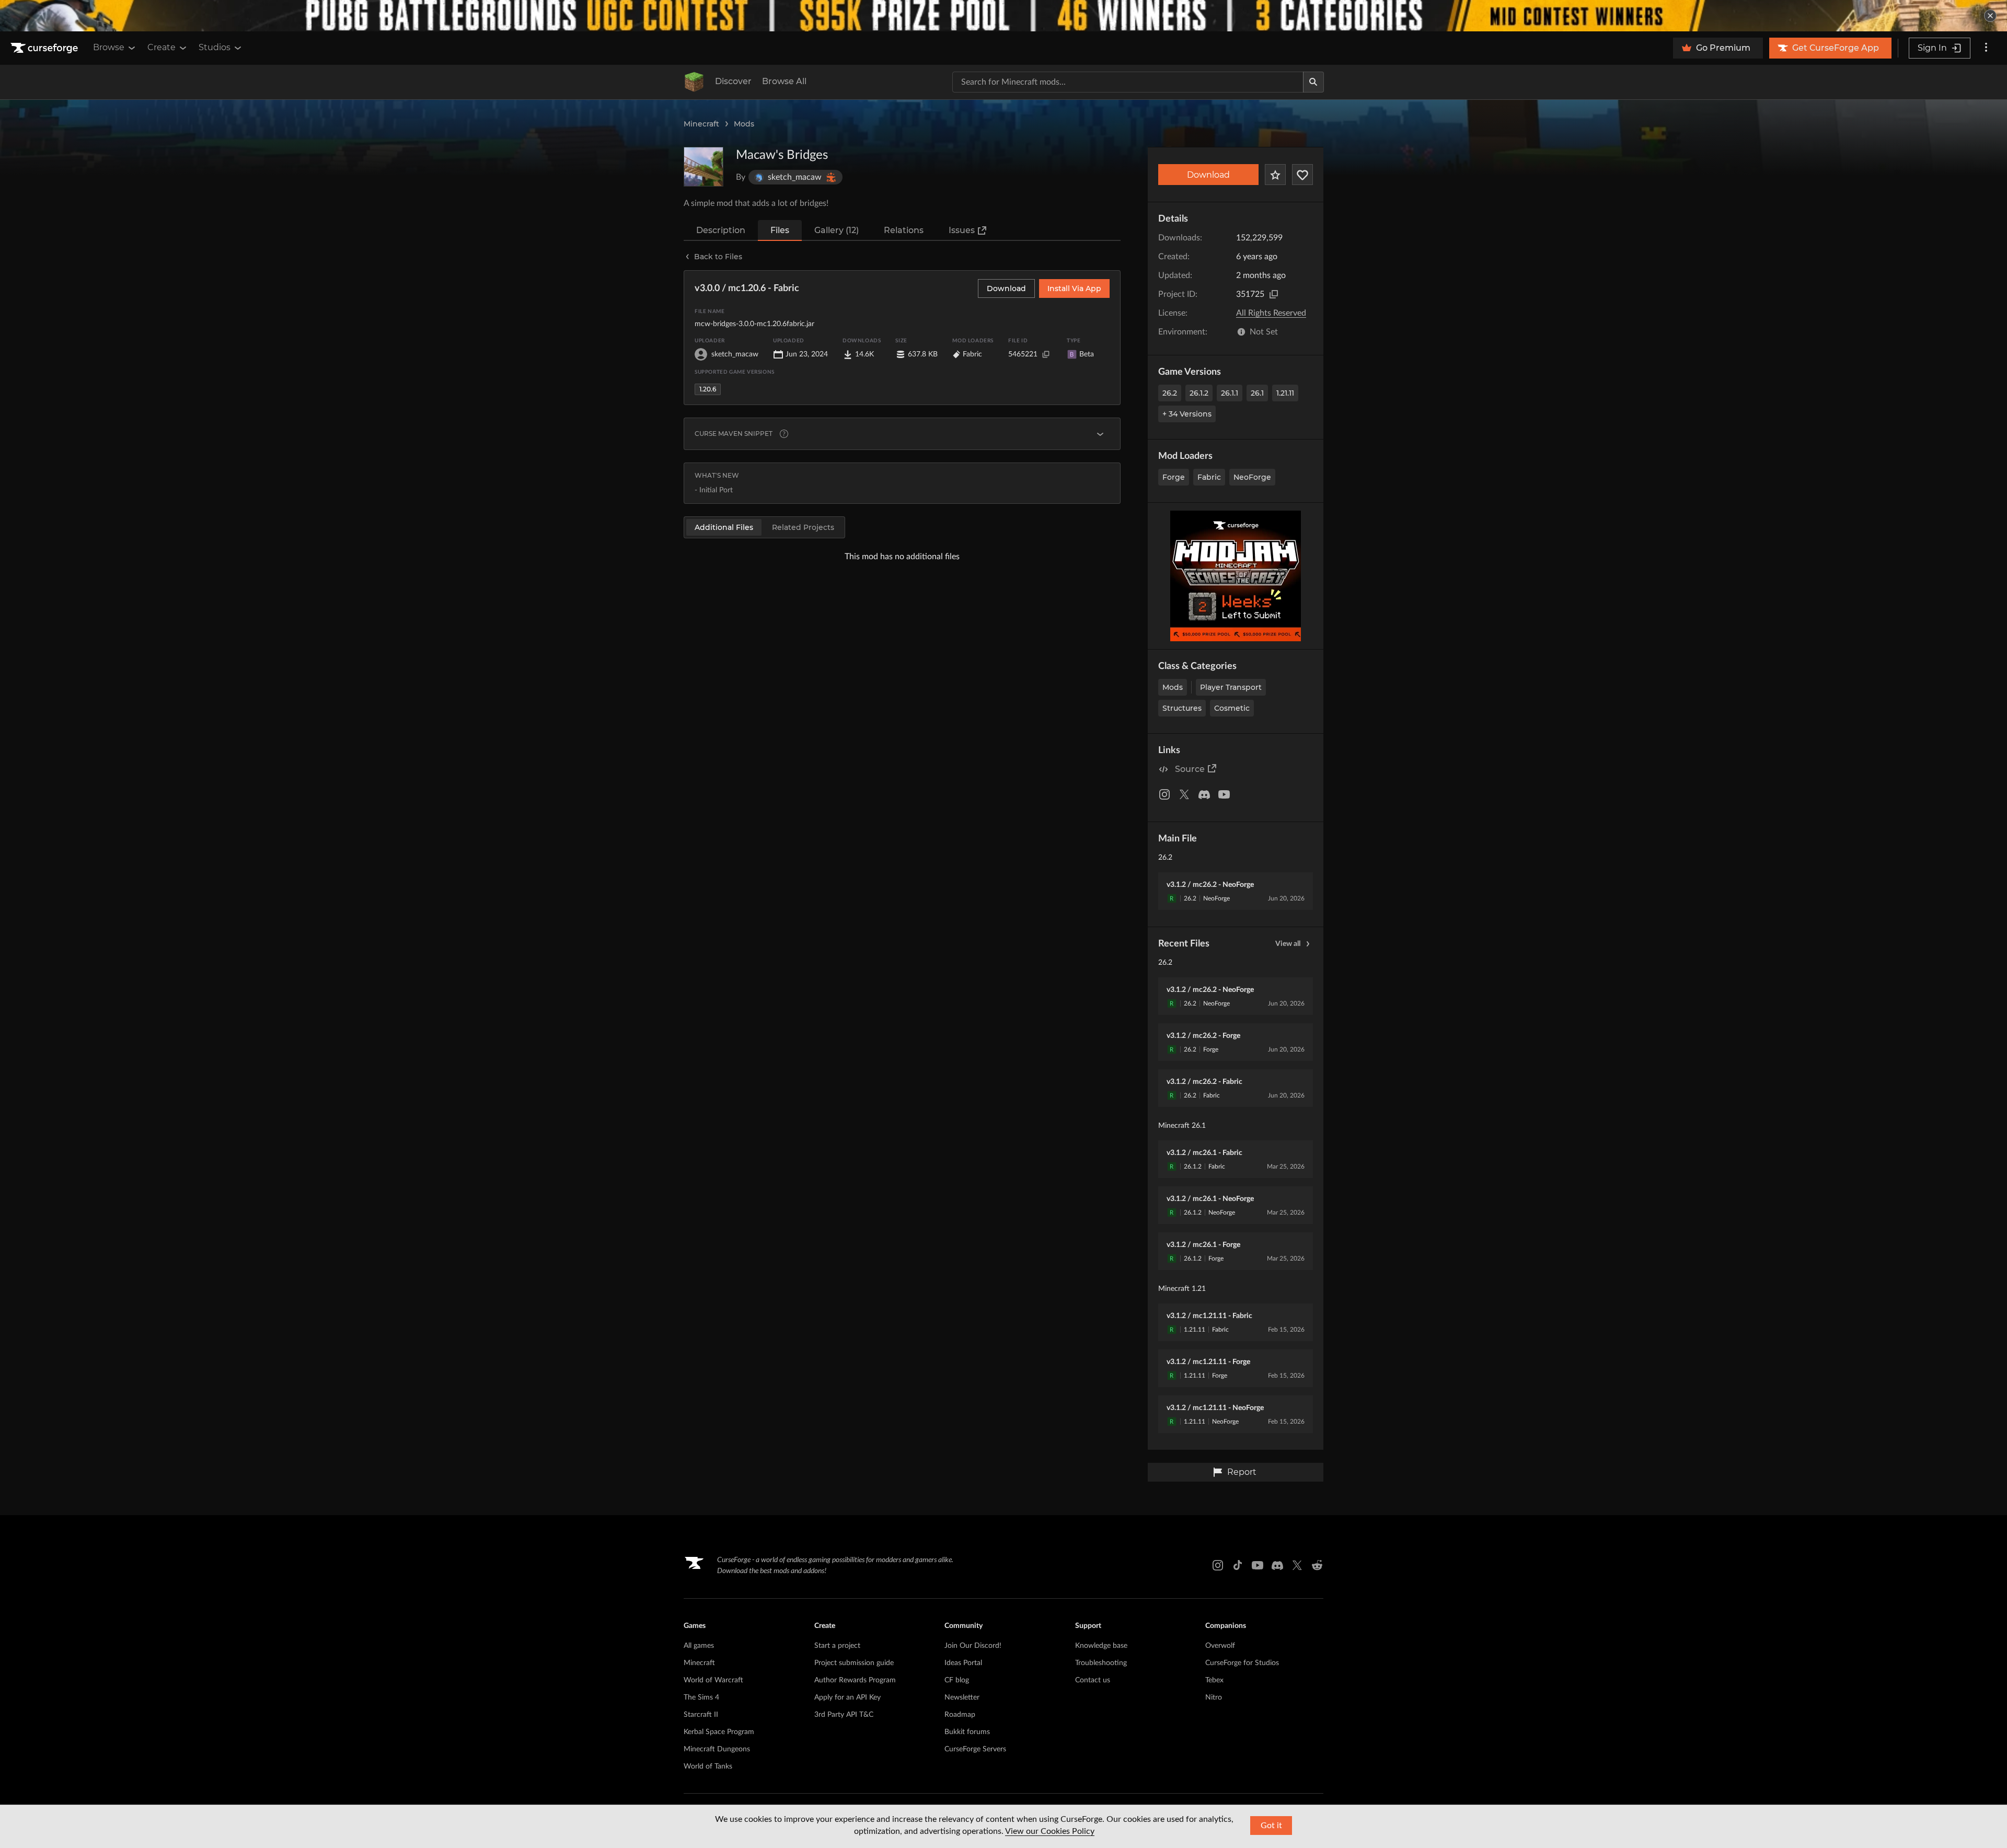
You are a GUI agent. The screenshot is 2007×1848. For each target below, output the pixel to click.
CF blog (957, 1680)
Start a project (837, 1646)
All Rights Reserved (1271, 313)
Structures (1182, 708)
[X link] (1297, 1565)
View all (1288, 944)
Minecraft (701, 124)
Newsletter (962, 1697)
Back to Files (718, 257)
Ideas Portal (963, 1663)
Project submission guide (854, 1663)
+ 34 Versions (1187, 414)
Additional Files (724, 527)
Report (1242, 1472)
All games (699, 1646)
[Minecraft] (694, 82)
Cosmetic (1232, 708)
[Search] (1313, 82)
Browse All (784, 81)
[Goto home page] (45, 48)
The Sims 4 (701, 1697)
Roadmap (960, 1715)
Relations (904, 230)
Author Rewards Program (855, 1680)
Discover (733, 81)
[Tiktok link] (1238, 1565)
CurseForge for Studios (1242, 1663)
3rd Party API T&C (844, 1715)
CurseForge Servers (975, 1749)
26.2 (1170, 393)
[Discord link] (1277, 1565)
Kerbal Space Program (719, 1732)
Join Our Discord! (973, 1646)
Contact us (1093, 1680)
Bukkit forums (967, 1732)
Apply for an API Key (847, 1697)
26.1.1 (1230, 393)
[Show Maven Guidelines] (1100, 434)
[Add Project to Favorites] (1275, 175)
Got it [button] (1271, 1826)
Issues (962, 230)
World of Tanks (708, 1766)
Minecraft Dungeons (717, 1749)
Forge (1174, 477)
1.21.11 (1285, 393)
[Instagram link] (1218, 1565)
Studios (215, 47)
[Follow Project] (1302, 175)
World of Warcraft (713, 1680)
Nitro (1214, 1697)
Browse (109, 47)
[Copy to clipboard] (1274, 294)
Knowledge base (1101, 1646)
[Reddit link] (1317, 1565)
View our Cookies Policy (1050, 1831)
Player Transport (1231, 687)
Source (1190, 769)
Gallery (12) (837, 230)
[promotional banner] (1004, 16)
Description (721, 230)
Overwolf (1220, 1646)
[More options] (1986, 48)
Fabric (1209, 477)
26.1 (1257, 393)
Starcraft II (701, 1715)
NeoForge (1252, 477)
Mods (744, 124)
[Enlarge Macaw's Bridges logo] (703, 167)
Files (780, 230)
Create (162, 47)
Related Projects (803, 527)
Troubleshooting (1101, 1663)
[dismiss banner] (1990, 16)
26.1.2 (1199, 393)
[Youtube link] (1258, 1565)
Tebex (1214, 1680)
